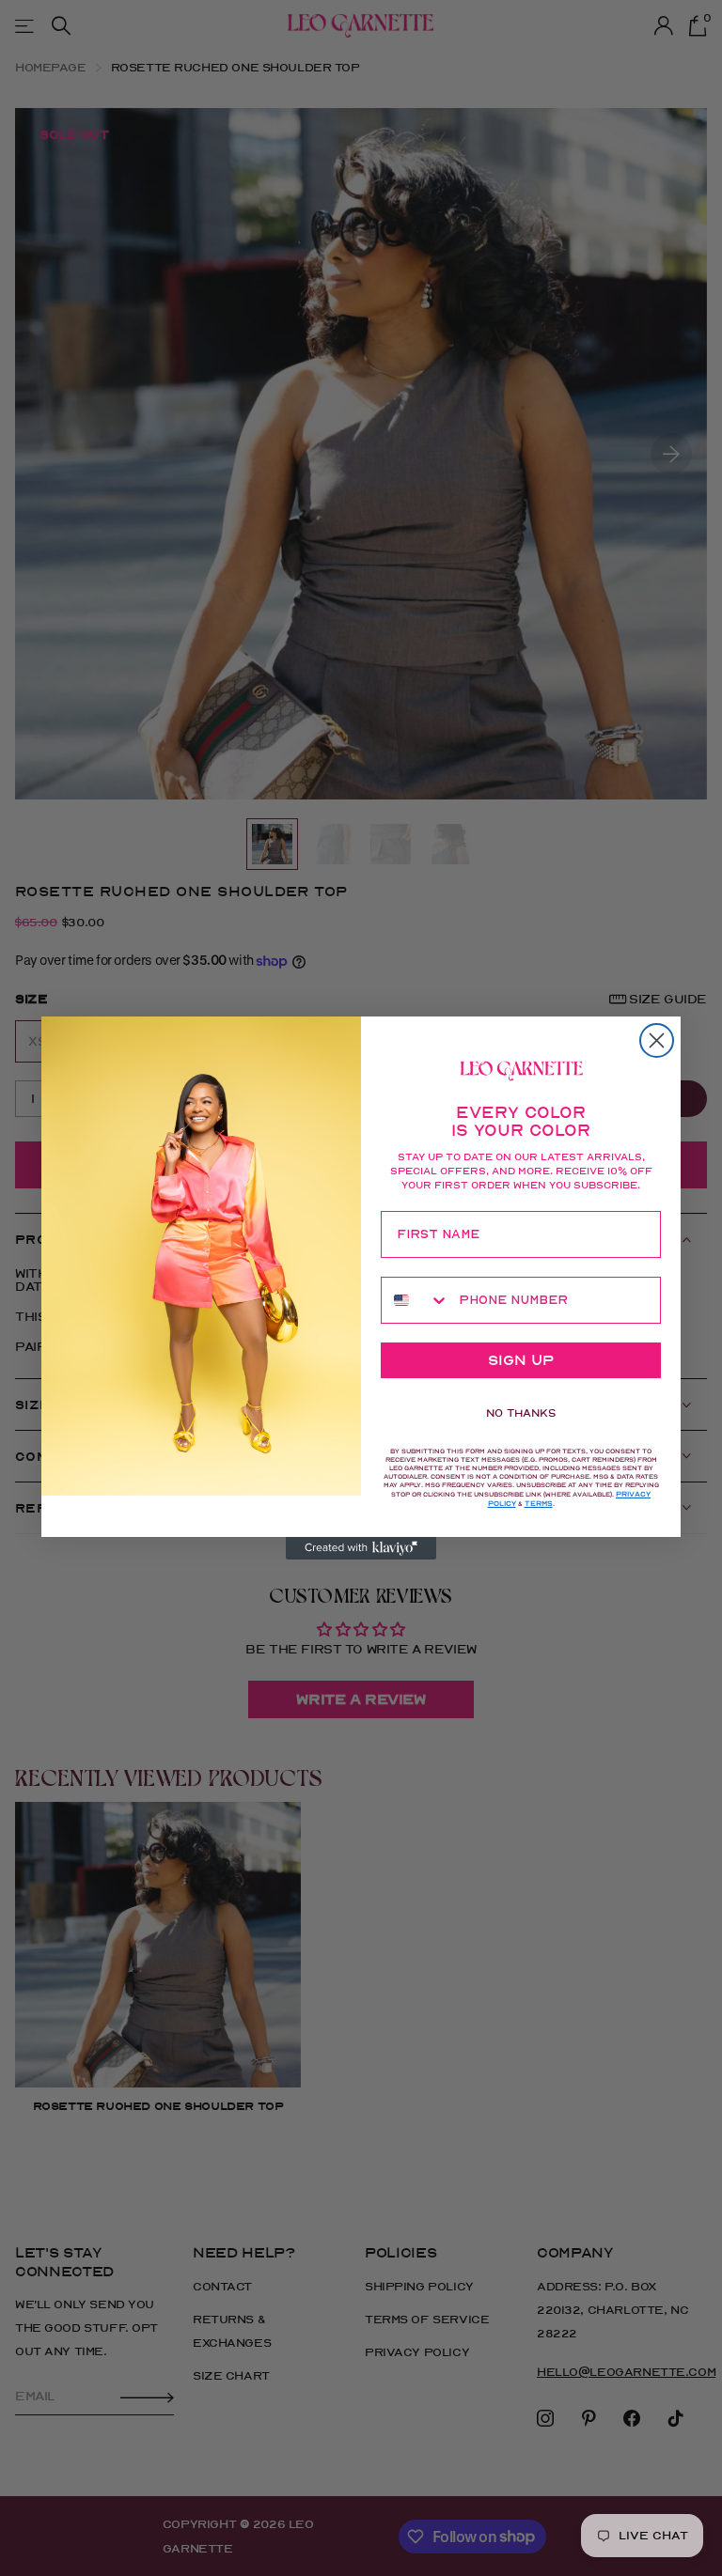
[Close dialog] (657, 1040)
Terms (539, 1504)
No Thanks (521, 1413)
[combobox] (416, 1300)
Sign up (521, 1360)
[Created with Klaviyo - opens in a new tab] (361, 1548)
